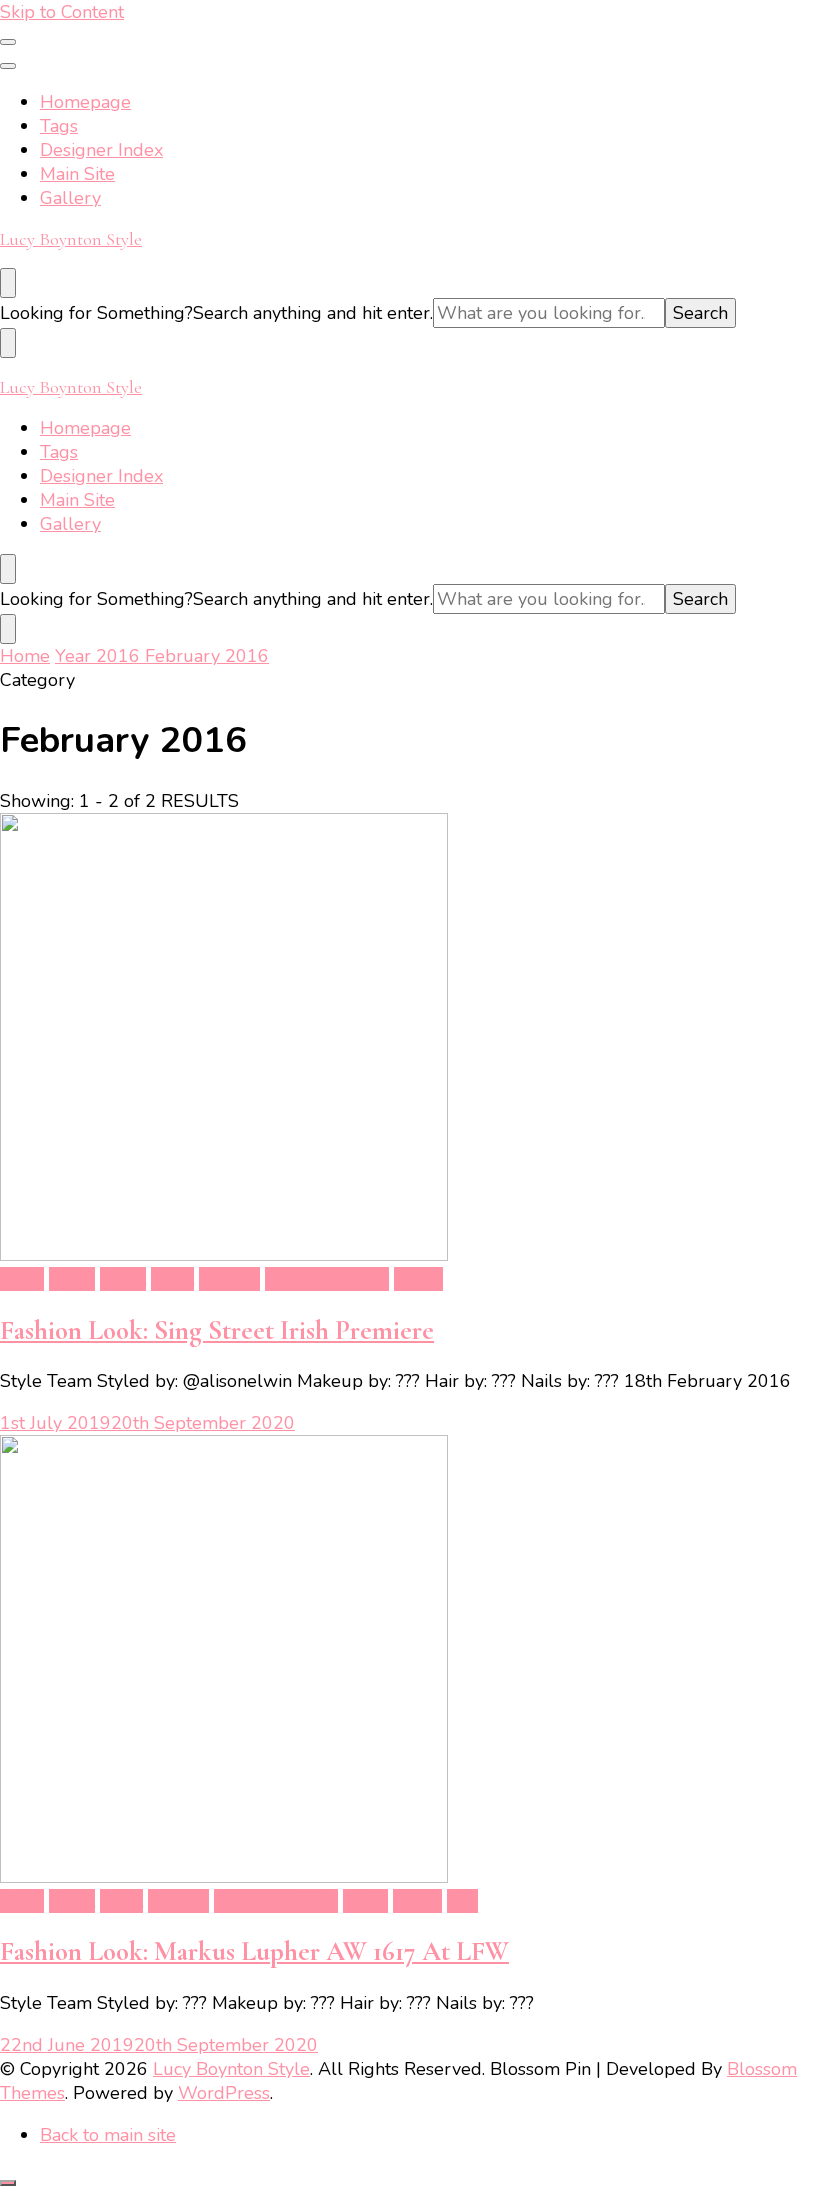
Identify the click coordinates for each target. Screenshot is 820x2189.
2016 (22, 1279)
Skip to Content (62, 12)
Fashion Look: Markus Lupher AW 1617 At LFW (254, 1951)
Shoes (418, 1279)
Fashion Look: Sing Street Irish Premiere (217, 1330)
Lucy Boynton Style (71, 239)
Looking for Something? (96, 313)
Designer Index (101, 150)
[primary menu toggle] (8, 42)
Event (123, 1279)
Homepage (85, 102)
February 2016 (327, 1279)
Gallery (70, 198)
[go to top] (8, 2183)
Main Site (77, 174)
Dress (72, 1279)
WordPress (224, 2093)
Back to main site (108, 2135)
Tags (59, 126)
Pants (365, 1901)
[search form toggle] (8, 283)
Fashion (229, 1279)
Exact (172, 1279)
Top (462, 1901)
